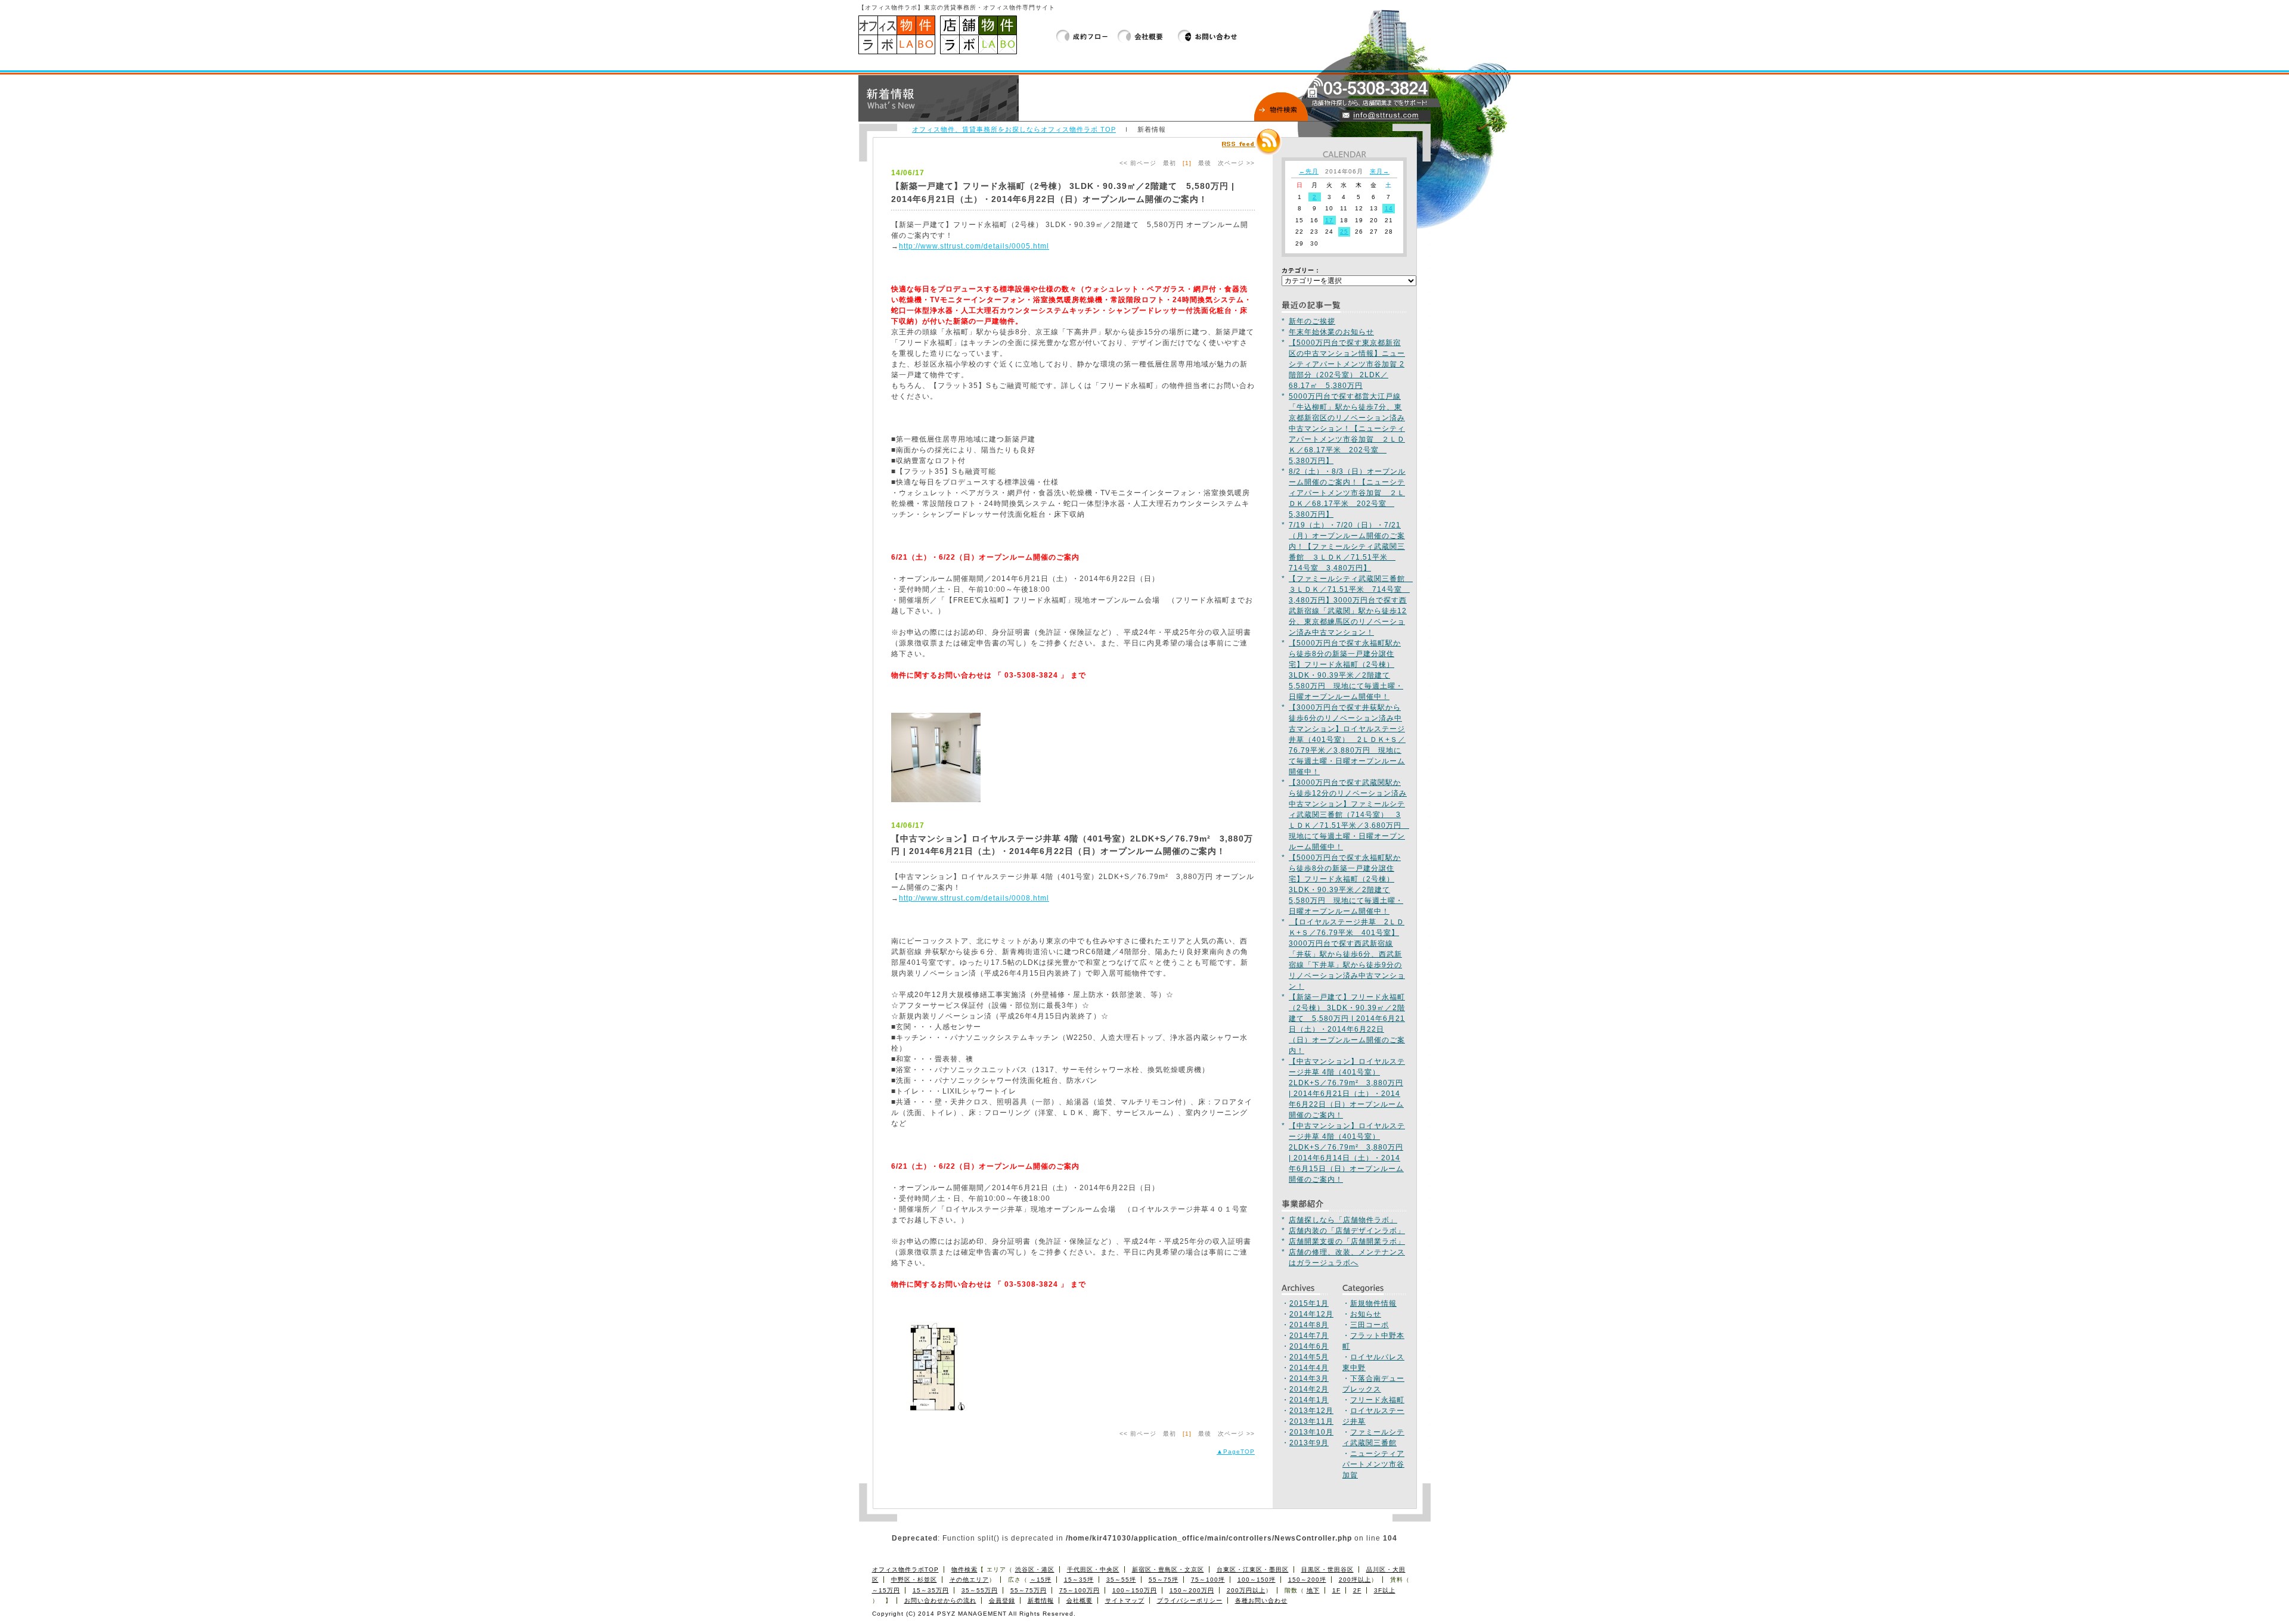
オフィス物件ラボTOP (905, 1569)
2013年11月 (1311, 1421)
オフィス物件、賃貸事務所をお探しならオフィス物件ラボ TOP (1014, 129)
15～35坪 (1079, 1580)
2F (1357, 1590)
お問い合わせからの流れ (940, 1600)
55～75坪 (1164, 1580)
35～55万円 (980, 1590)
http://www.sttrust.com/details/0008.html (974, 898)
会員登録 (1002, 1600)
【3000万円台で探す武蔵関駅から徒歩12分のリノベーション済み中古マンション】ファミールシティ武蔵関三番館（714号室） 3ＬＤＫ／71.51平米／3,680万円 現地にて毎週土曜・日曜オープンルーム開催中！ (1349, 815)
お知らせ (1366, 1314)
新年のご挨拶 (1312, 321)
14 (1389, 208)
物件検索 (964, 1569)
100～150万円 (1135, 1590)
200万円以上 (1246, 1590)
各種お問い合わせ (1261, 1600)
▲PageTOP (1236, 1451)
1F (1336, 1590)
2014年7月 (1309, 1336)
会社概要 (1148, 36)
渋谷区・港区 (1035, 1569)
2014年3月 (1309, 1378)
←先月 (1309, 171)
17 (1329, 220)
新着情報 (1041, 1600)
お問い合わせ (1208, 36)
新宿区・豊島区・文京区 (1168, 1569)
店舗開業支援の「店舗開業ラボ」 (1347, 1241)
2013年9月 (1309, 1443)
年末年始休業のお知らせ (1331, 332)
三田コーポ (1370, 1325)
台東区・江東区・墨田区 (1253, 1569)
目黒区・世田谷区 (1328, 1569)
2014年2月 (1309, 1389)
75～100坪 (1208, 1580)
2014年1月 (1309, 1400)
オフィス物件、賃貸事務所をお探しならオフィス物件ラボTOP (897, 35)
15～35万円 (931, 1590)
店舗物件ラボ (978, 35)
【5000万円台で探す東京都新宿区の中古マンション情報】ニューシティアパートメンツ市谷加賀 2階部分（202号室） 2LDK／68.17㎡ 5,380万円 (1347, 364)
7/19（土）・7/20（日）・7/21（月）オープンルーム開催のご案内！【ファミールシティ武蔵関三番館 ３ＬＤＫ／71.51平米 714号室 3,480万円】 (1347, 546)
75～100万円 (1080, 1590)
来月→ (1380, 171)
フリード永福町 (1377, 1400)
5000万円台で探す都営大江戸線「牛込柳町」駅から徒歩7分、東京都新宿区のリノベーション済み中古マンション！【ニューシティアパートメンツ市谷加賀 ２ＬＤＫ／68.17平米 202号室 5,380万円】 (1347, 428)
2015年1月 (1309, 1303)
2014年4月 (1309, 1368)
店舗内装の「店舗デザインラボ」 (1347, 1231)
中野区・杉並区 (914, 1580)
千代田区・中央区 (1093, 1569)
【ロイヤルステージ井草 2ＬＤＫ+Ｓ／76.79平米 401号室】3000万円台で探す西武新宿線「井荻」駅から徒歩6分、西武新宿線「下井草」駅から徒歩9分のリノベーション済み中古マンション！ (1347, 954)
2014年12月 (1311, 1314)
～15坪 (1041, 1580)
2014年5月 (1309, 1357)
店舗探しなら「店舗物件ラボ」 (1343, 1220)
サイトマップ (1125, 1600)
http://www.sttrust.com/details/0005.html (974, 246)
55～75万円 (1029, 1590)
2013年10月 (1311, 1432)
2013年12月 (1311, 1411)
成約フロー (1087, 36)
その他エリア (969, 1580)
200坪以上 (1355, 1580)
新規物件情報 (1373, 1303)
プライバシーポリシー (1190, 1600)
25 (1344, 232)
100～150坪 (1257, 1580)
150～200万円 (1192, 1590)
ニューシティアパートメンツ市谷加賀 (1373, 1464)
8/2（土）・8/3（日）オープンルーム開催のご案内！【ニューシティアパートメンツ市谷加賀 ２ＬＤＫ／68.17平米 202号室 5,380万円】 (1347, 493)
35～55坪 (1121, 1580)
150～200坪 (1307, 1580)
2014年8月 (1309, 1325)
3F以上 (1385, 1590)
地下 (1313, 1590)
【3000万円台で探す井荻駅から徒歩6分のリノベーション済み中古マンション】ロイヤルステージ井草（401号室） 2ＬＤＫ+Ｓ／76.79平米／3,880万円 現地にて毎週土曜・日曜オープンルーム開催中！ (1347, 740)
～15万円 (886, 1590)
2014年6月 (1309, 1346)
